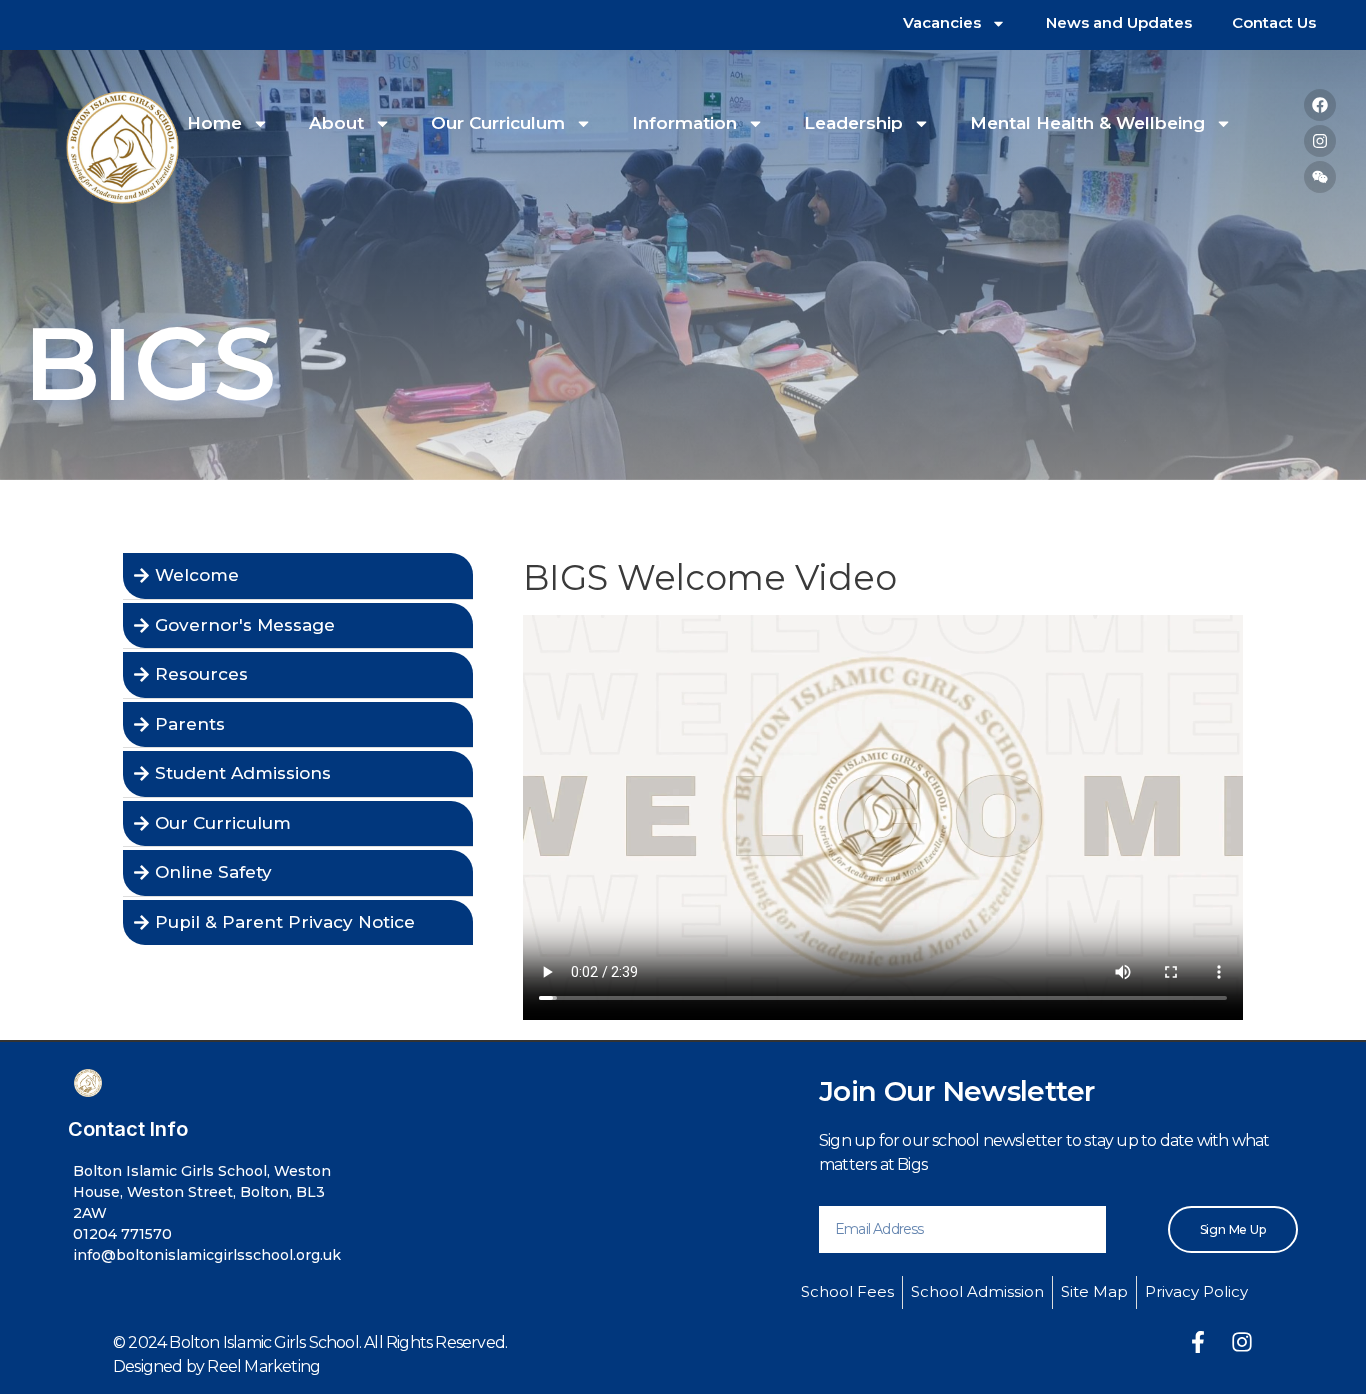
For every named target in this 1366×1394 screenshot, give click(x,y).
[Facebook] (1320, 105)
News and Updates (1119, 22)
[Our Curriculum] (298, 824)
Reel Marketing (263, 1366)
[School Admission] (977, 1292)
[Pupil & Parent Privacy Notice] (298, 923)
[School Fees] (847, 1292)
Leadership (853, 123)
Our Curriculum (498, 123)
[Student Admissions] (298, 774)
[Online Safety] (298, 873)
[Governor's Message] (298, 626)
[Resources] (298, 675)
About (336, 123)
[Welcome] (298, 576)
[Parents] (298, 725)
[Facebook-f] (1198, 1342)
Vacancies (942, 22)
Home (214, 123)
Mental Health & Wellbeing (1087, 123)
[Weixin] (1320, 177)
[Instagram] (1320, 141)
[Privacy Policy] (1196, 1292)
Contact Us (1274, 22)
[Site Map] (1094, 1292)
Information (684, 123)
